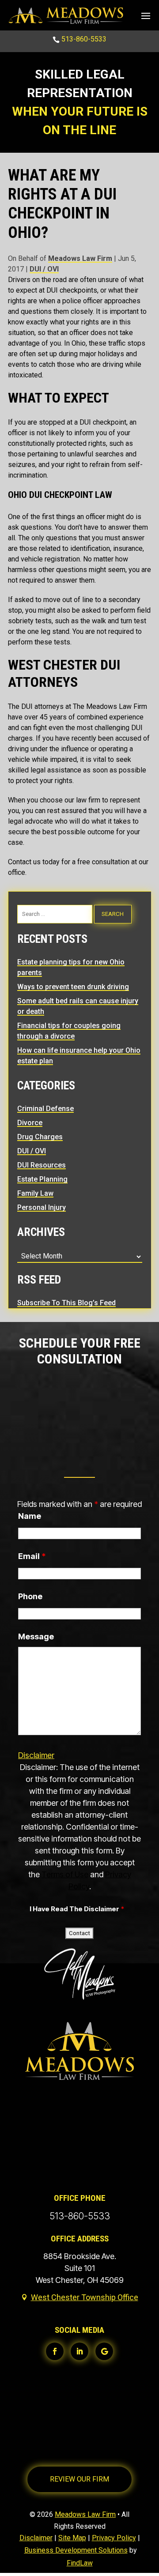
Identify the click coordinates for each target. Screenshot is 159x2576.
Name (30, 1516)
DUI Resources (42, 1165)
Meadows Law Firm (80, 258)
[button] (146, 15)
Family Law (35, 1193)
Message (36, 1636)
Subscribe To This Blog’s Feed (66, 1303)
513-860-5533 (84, 39)
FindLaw (80, 2563)
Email (32, 1556)
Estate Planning (42, 1179)
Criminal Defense (45, 1109)
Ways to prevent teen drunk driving (73, 987)
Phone (30, 1596)
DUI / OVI (44, 269)
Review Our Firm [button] (79, 2479)
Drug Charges (40, 1137)
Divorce (30, 1123)
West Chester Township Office (85, 2297)
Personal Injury (42, 1207)
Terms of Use (65, 1874)
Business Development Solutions (76, 2550)
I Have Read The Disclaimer (77, 1909)
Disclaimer (36, 1755)
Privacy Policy (114, 2538)
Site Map (72, 2538)
